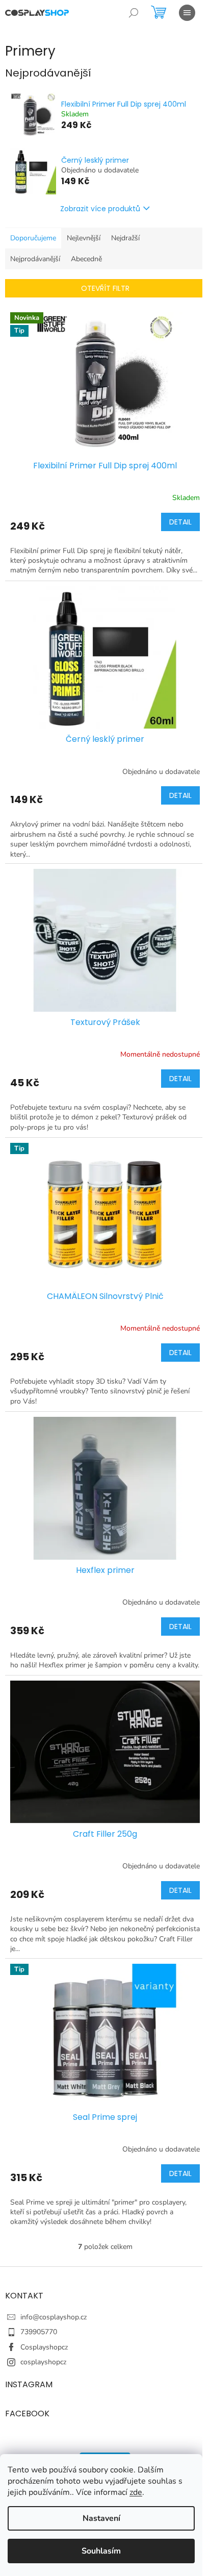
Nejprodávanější (35, 259)
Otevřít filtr (105, 288)
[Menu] (187, 13)
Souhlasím (101, 2551)
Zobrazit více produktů (100, 209)
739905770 (39, 2332)
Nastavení (101, 2518)
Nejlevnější (84, 238)
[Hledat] (134, 13)
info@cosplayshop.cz (54, 2317)
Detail (180, 522)
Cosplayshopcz (44, 2347)
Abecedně (86, 259)
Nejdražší (125, 238)
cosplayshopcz (43, 2362)
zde (136, 2492)
